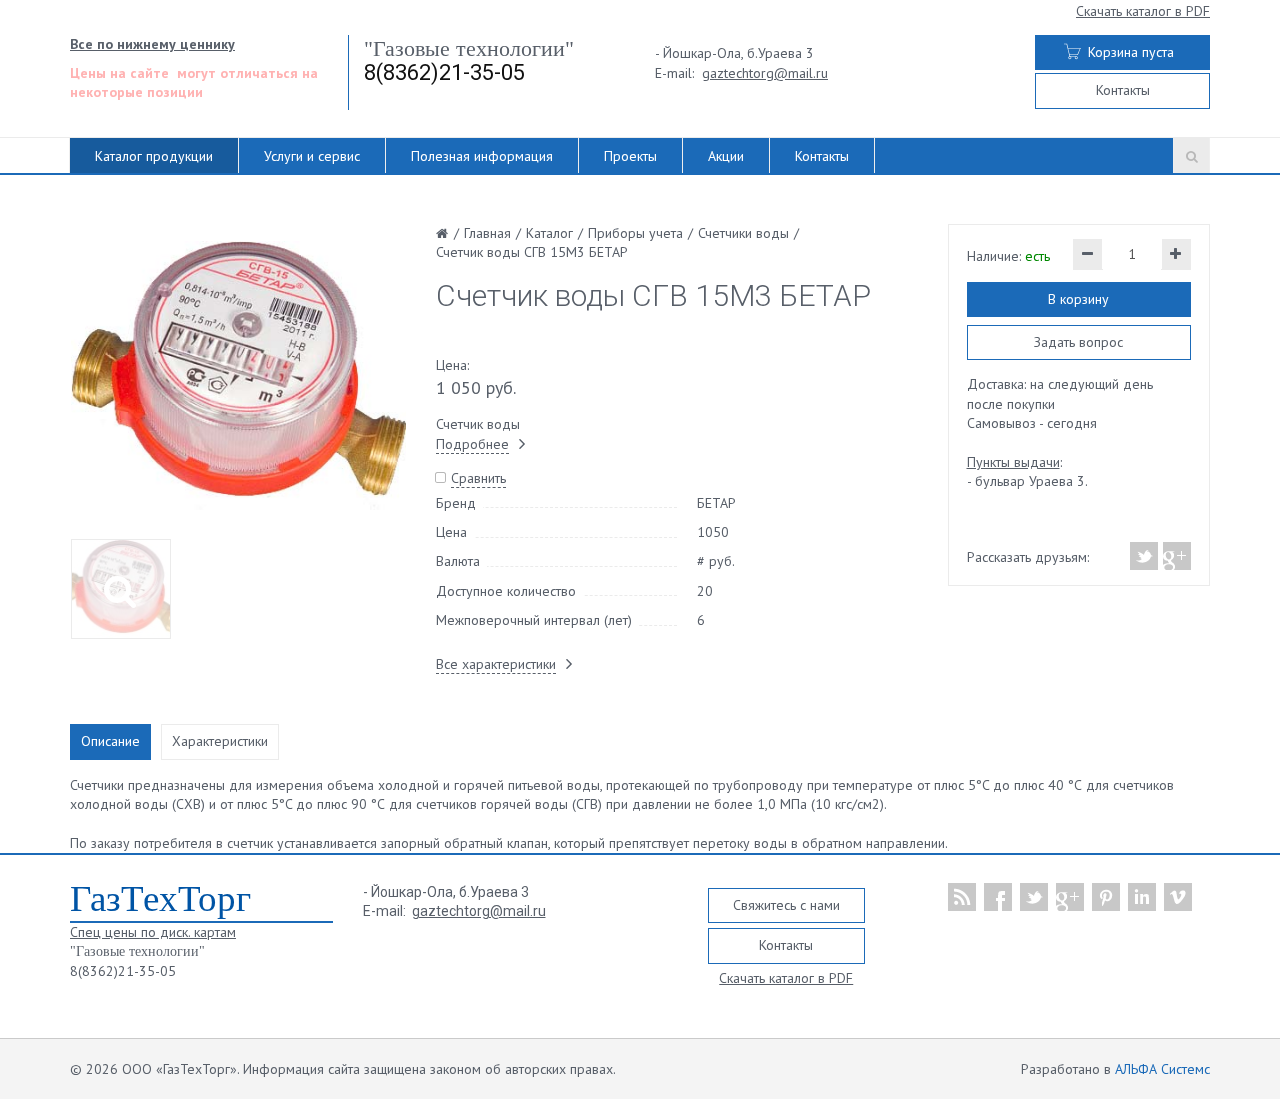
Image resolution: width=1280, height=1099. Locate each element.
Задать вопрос (1078, 342)
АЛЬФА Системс (1162, 1069)
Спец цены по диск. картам (153, 932)
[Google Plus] (1176, 556)
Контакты (1123, 90)
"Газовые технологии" (469, 48)
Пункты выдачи (1013, 462)
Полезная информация (482, 156)
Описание (110, 741)
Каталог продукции (154, 156)
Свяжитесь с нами (786, 905)
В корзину (1078, 299)
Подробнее (472, 444)
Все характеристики (496, 664)
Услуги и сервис (312, 156)
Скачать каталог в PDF (1143, 11)
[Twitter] (1144, 556)
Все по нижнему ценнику (152, 44)
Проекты (630, 156)
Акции (726, 156)
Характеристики (220, 741)
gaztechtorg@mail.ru (765, 73)
